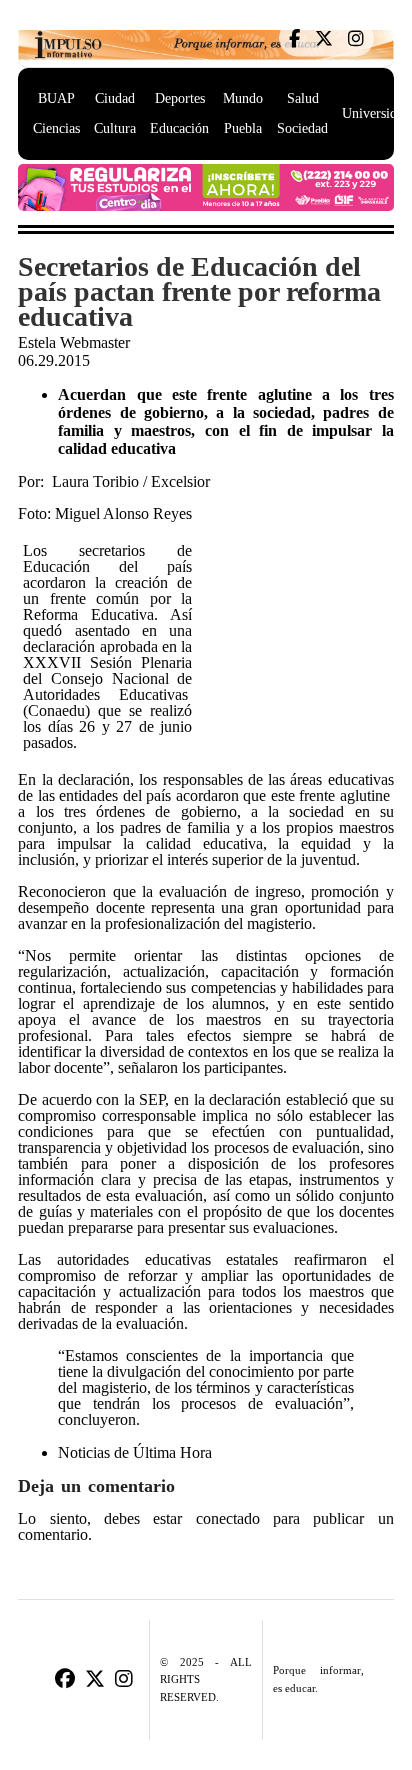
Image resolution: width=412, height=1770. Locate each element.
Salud (303, 98)
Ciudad (115, 98)
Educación (179, 128)
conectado (228, 1519)
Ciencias (56, 128)
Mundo (243, 98)
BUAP (56, 98)
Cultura (115, 128)
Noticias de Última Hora (135, 1452)
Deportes (180, 98)
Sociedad (302, 128)
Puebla (243, 128)
